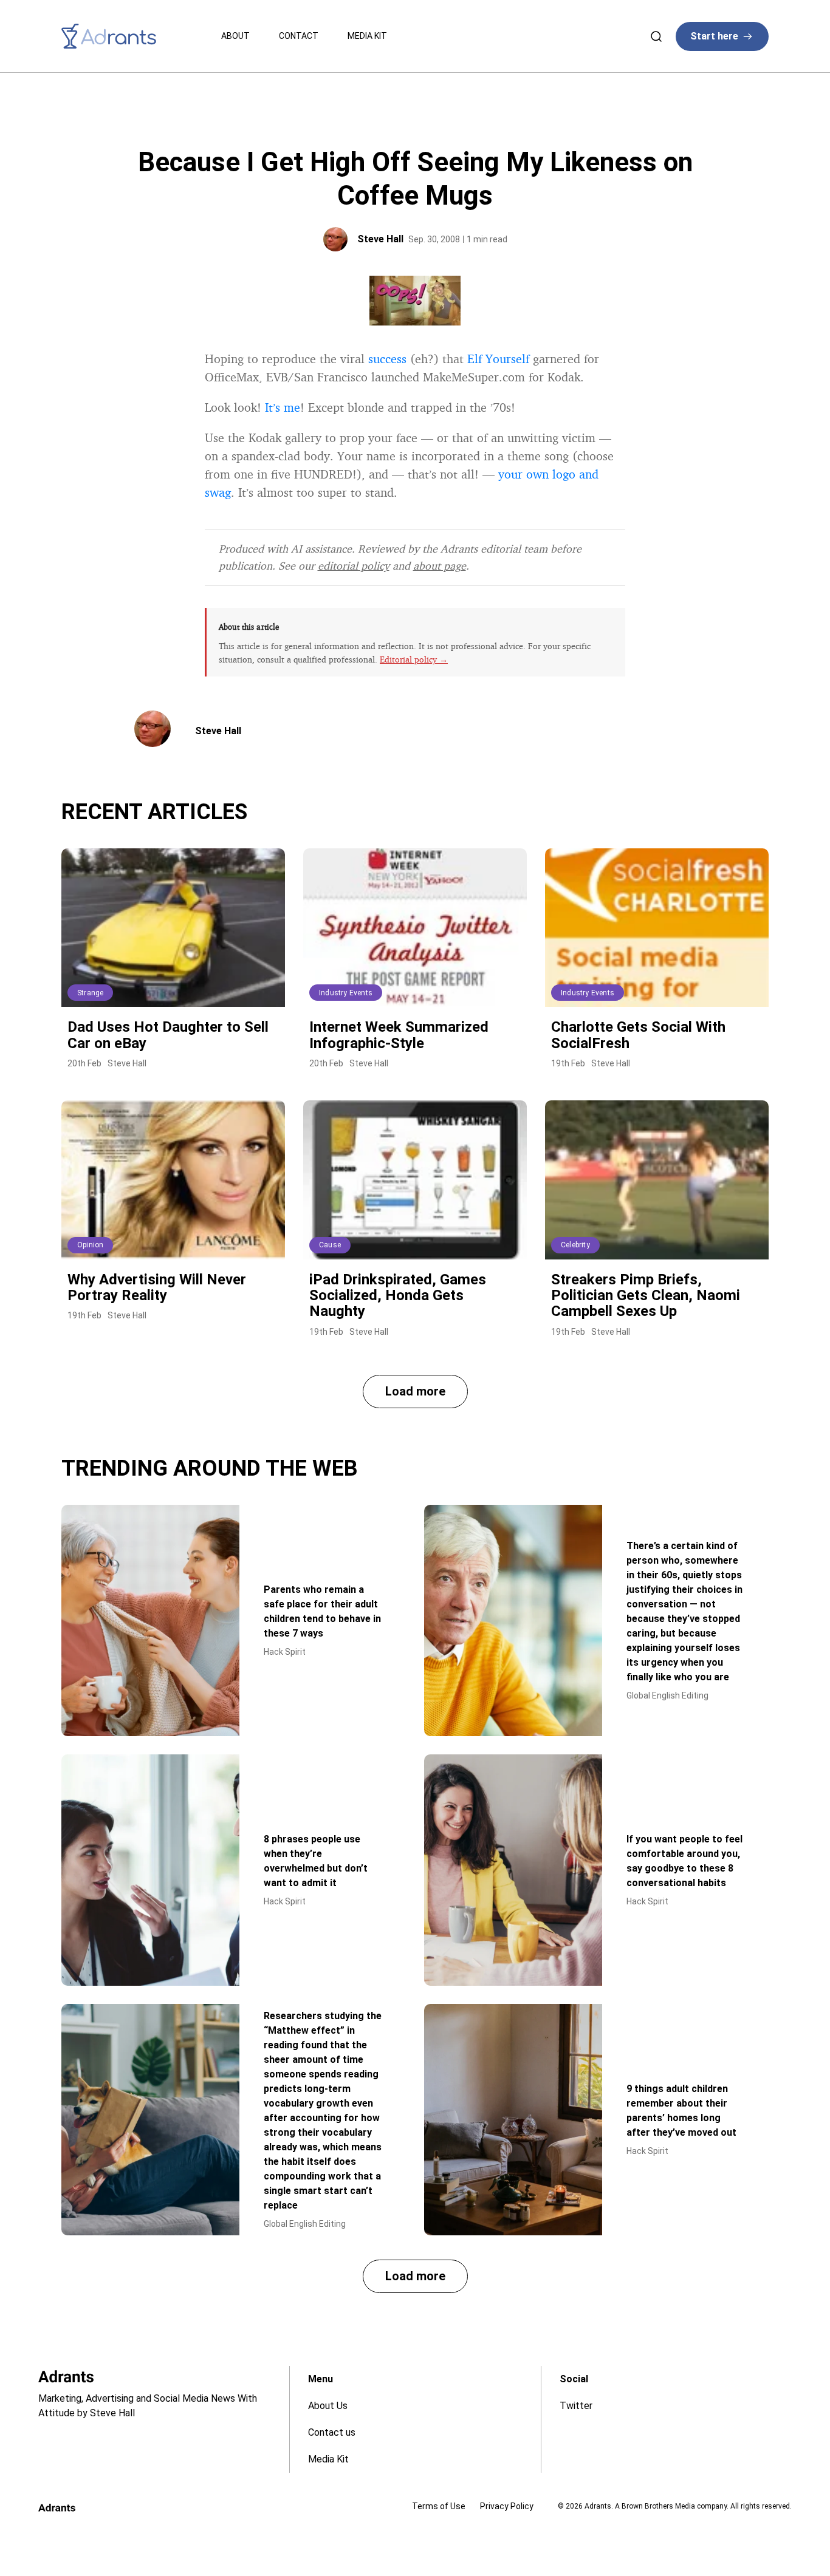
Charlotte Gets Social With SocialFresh (638, 1035)
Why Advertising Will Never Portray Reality (157, 1287)
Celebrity (575, 1245)
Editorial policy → (414, 659)
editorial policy (354, 565)
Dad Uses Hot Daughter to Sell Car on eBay (168, 1035)
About (235, 36)
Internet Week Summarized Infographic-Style (399, 1035)
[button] (415, 1392)
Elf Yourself (498, 359)
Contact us (332, 2432)
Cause (330, 1245)
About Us (328, 2406)
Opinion (90, 1245)
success (387, 359)
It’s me (283, 407)
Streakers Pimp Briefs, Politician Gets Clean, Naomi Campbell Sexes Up (646, 1296)
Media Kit (367, 36)
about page (440, 565)
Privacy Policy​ (507, 2506)
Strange (90, 993)
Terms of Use (439, 2506)
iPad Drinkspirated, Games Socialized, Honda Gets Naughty (398, 1296)
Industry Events (346, 993)
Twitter (576, 2406)
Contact (299, 36)
